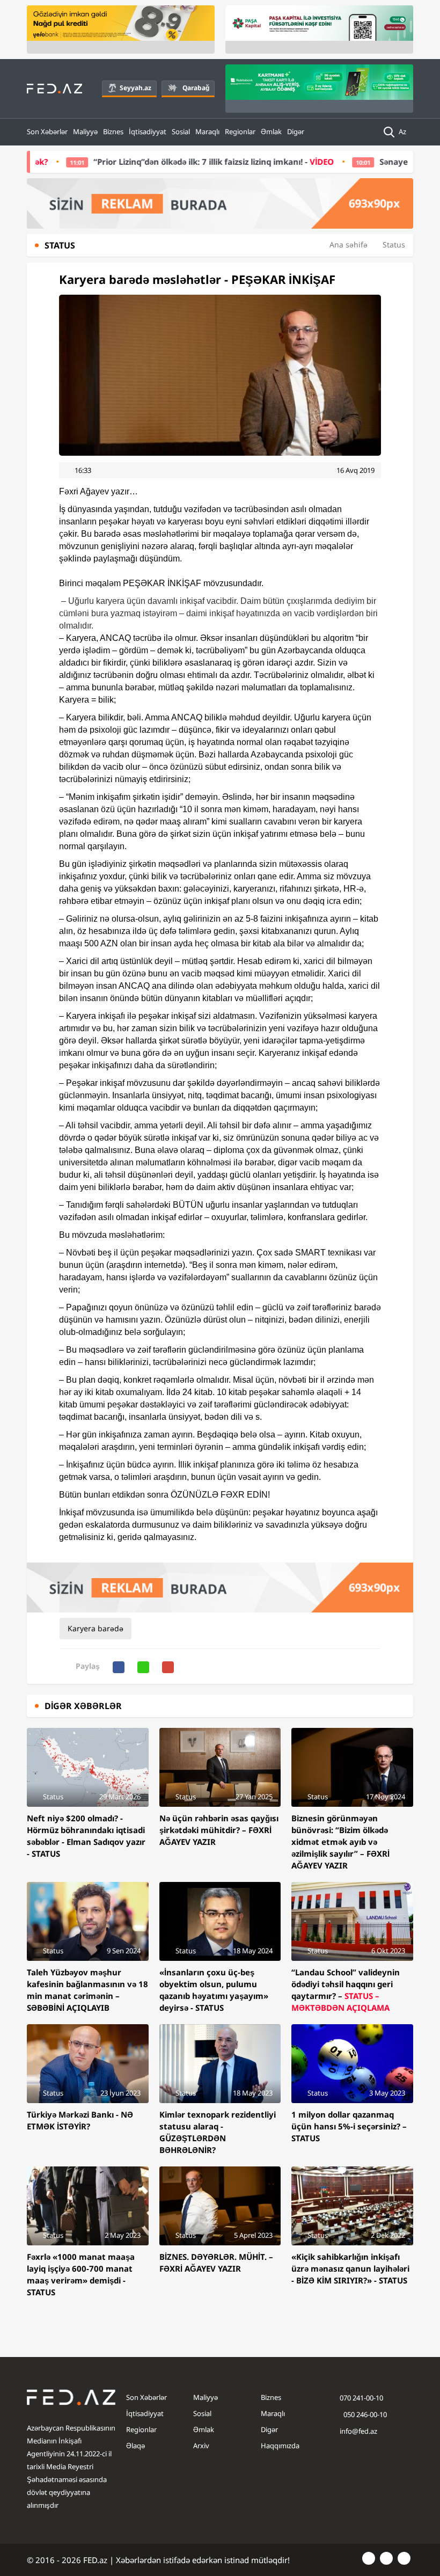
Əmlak (271, 132)
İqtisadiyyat (148, 132)
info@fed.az (358, 2431)
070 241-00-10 (361, 2398)
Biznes (113, 132)
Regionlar (240, 132)
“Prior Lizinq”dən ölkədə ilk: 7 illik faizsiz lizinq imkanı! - (165, 162)
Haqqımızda (280, 2446)
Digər (296, 132)
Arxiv (201, 2446)
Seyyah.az (135, 88)
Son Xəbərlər (47, 132)
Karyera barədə (96, 1628)
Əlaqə (135, 2446)
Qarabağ (196, 88)
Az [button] (403, 132)
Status (394, 245)
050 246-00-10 (364, 2414)
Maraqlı (207, 132)
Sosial (181, 132)
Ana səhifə (349, 245)
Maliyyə (85, 132)
